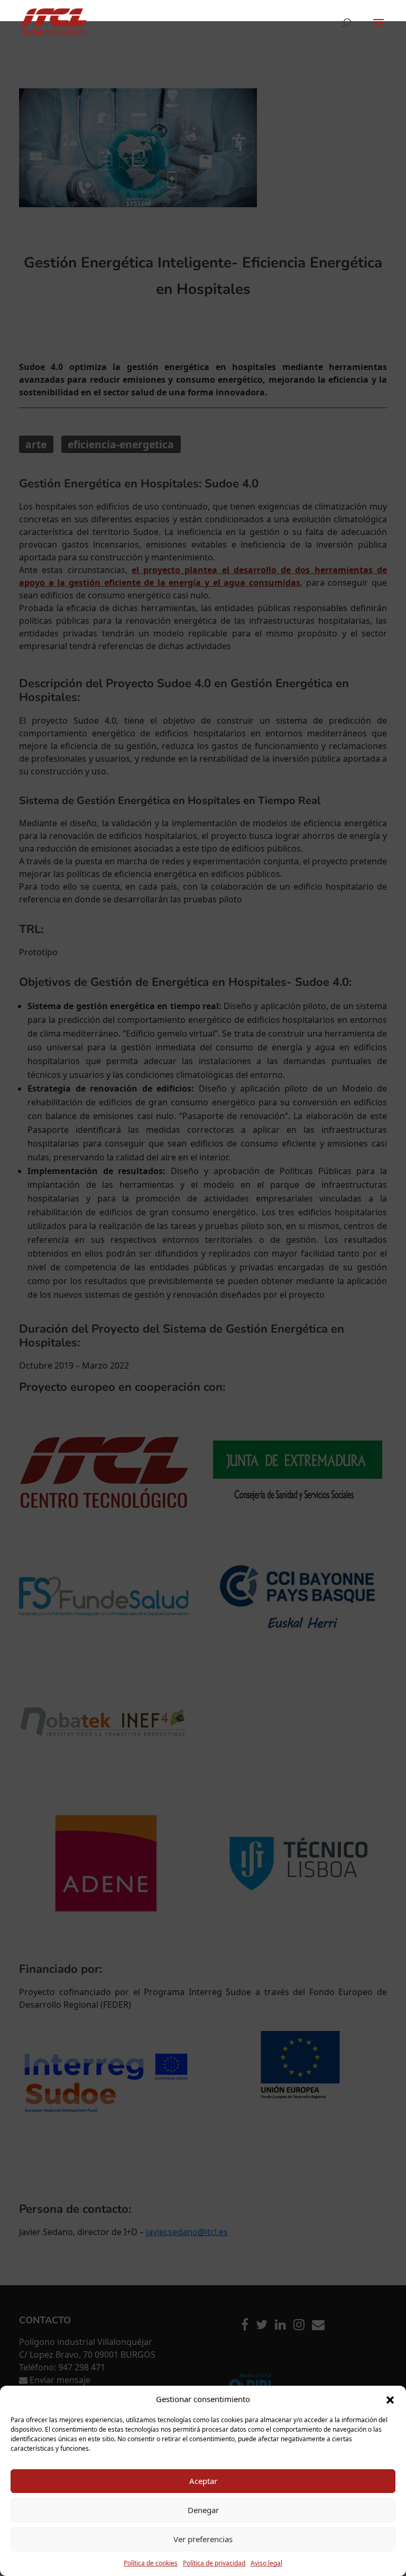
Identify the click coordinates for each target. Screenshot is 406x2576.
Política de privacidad (214, 2563)
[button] (390, 2399)
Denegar (203, 2510)
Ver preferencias (203, 2539)
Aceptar (203, 2481)
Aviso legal (266, 2563)
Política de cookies (151, 2563)
